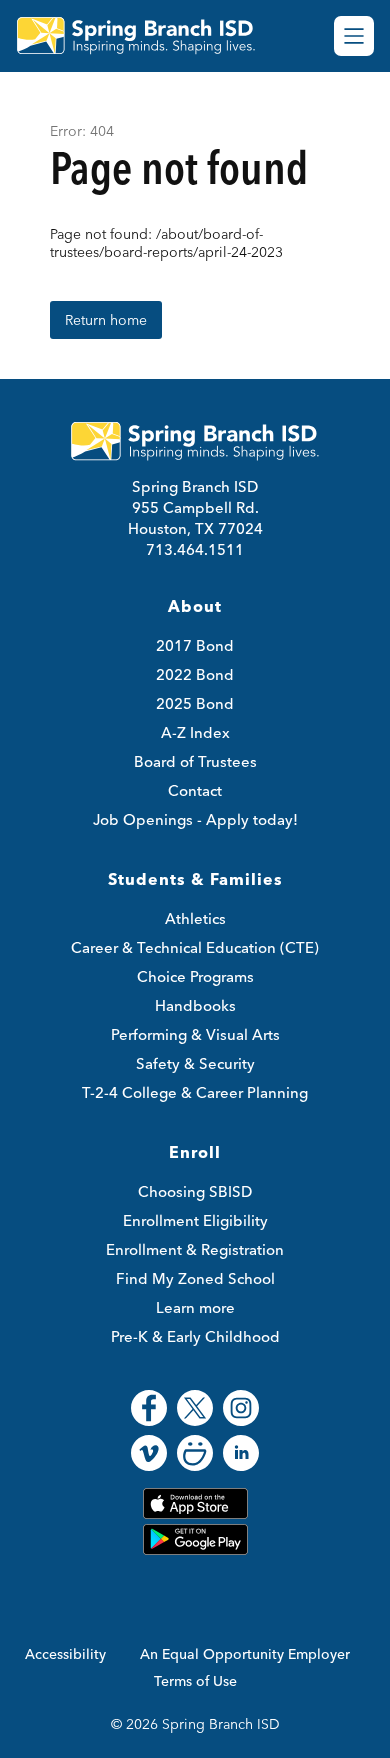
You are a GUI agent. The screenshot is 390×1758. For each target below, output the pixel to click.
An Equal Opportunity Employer (245, 1654)
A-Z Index (195, 732)
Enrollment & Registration (195, 1249)
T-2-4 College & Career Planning (195, 1092)
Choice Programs (195, 976)
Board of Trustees (195, 761)
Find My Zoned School (195, 1278)
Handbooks (195, 1005)
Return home (106, 320)
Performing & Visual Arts (195, 1034)
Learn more (195, 1307)
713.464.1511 (195, 549)
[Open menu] (354, 36)
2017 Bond (195, 645)
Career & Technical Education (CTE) (195, 947)
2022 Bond (195, 674)
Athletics (195, 918)
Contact (195, 790)
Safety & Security (195, 1063)
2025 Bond (195, 703)
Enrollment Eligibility (195, 1220)
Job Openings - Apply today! (195, 819)
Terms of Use (195, 1681)
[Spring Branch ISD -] (144, 36)
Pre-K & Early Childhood (195, 1336)
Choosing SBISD (195, 1191)
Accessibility (65, 1654)
